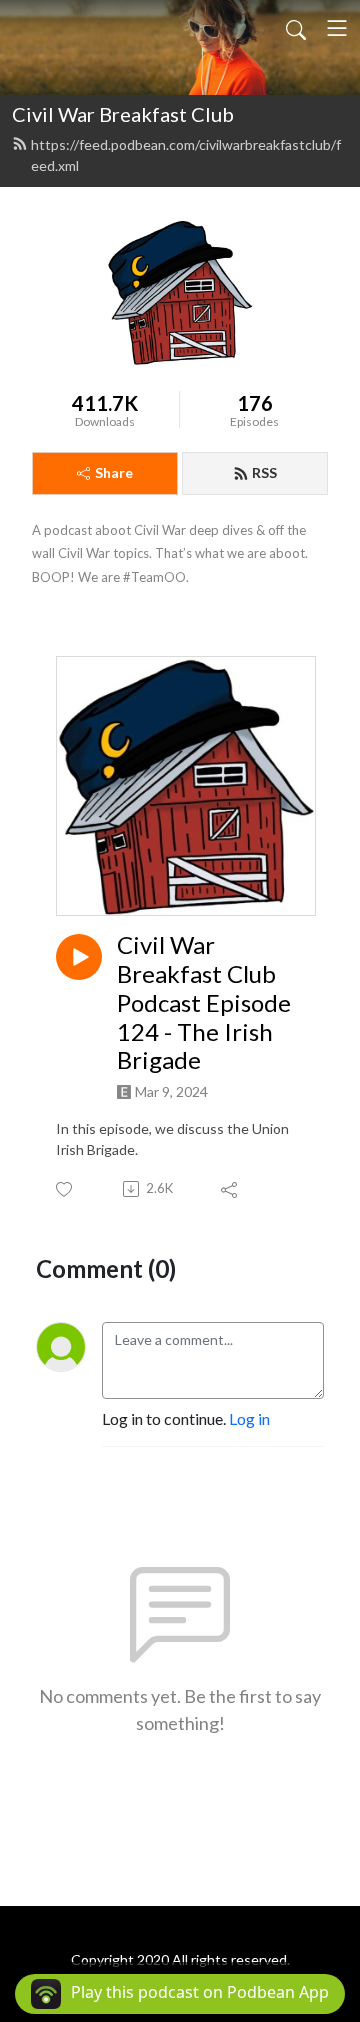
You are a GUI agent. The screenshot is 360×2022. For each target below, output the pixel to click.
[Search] (296, 28)
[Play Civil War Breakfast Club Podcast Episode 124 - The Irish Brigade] (79, 957)
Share (114, 472)
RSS (264, 472)
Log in (249, 1418)
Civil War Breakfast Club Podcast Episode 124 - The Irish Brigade (204, 1002)
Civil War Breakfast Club (123, 114)
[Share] (230, 1189)
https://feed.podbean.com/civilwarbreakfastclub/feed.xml (186, 155)
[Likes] (65, 1189)
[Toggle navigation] (337, 28)
